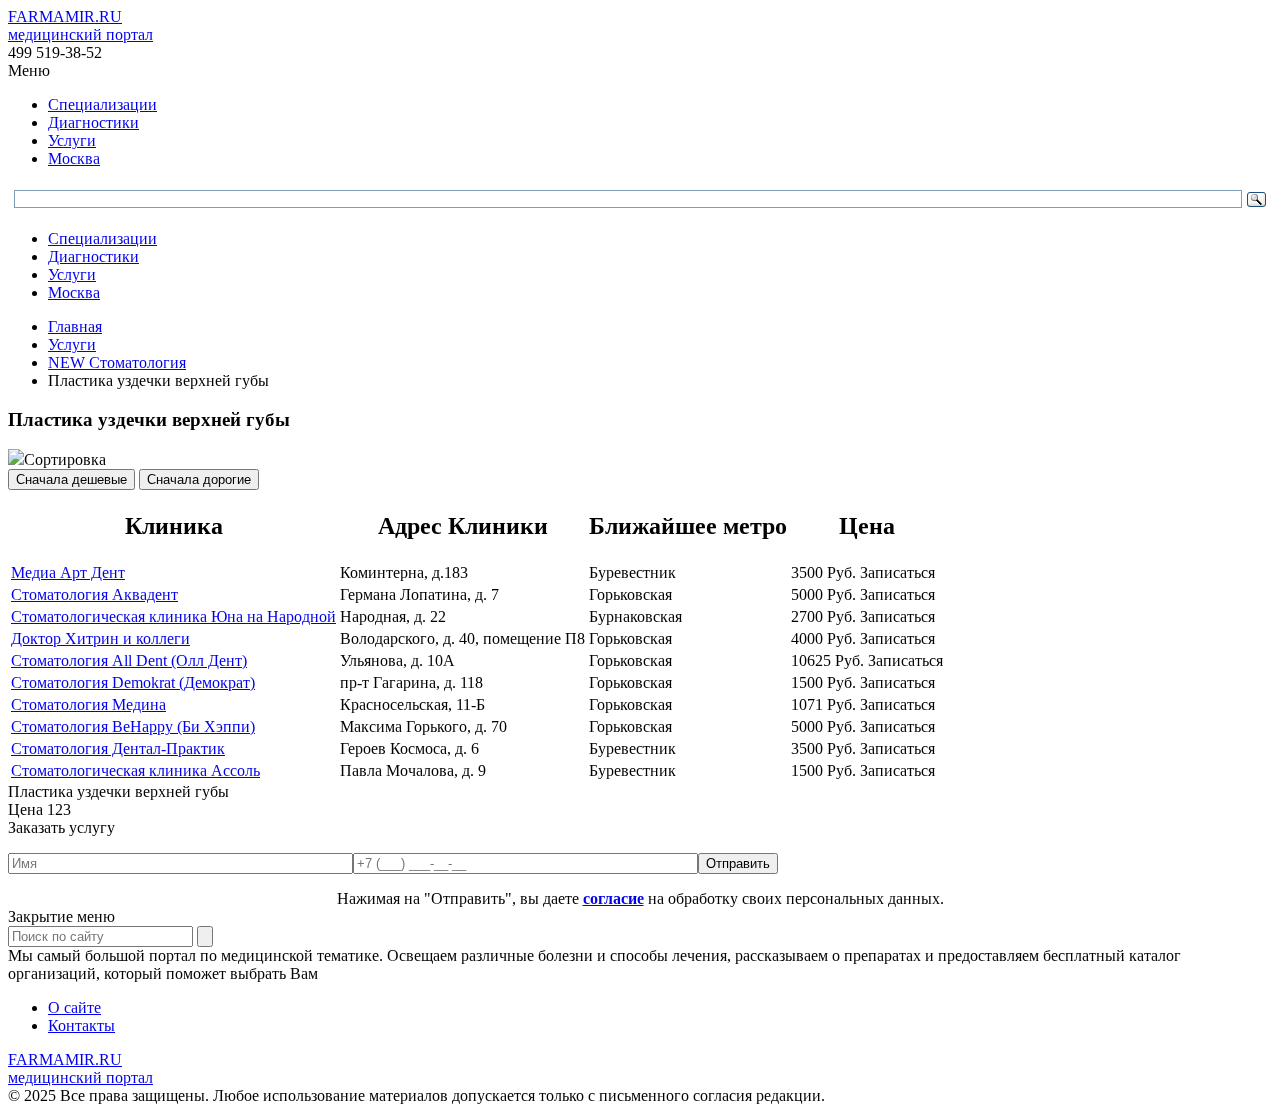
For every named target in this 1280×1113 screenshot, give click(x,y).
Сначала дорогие (199, 479)
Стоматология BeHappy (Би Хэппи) (133, 726)
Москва (74, 158)
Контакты (81, 1025)
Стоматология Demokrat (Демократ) (133, 682)
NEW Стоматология (117, 362)
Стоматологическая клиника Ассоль (135, 770)
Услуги (72, 140)
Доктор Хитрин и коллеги (100, 638)
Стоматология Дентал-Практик (118, 748)
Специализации (102, 104)
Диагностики (93, 122)
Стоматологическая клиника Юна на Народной (173, 616)
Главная (75, 326)
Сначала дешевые (71, 479)
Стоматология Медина (88, 704)
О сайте (74, 1007)
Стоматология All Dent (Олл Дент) (129, 660)
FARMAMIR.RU (80, 25)
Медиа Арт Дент (68, 572)
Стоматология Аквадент (94, 594)
